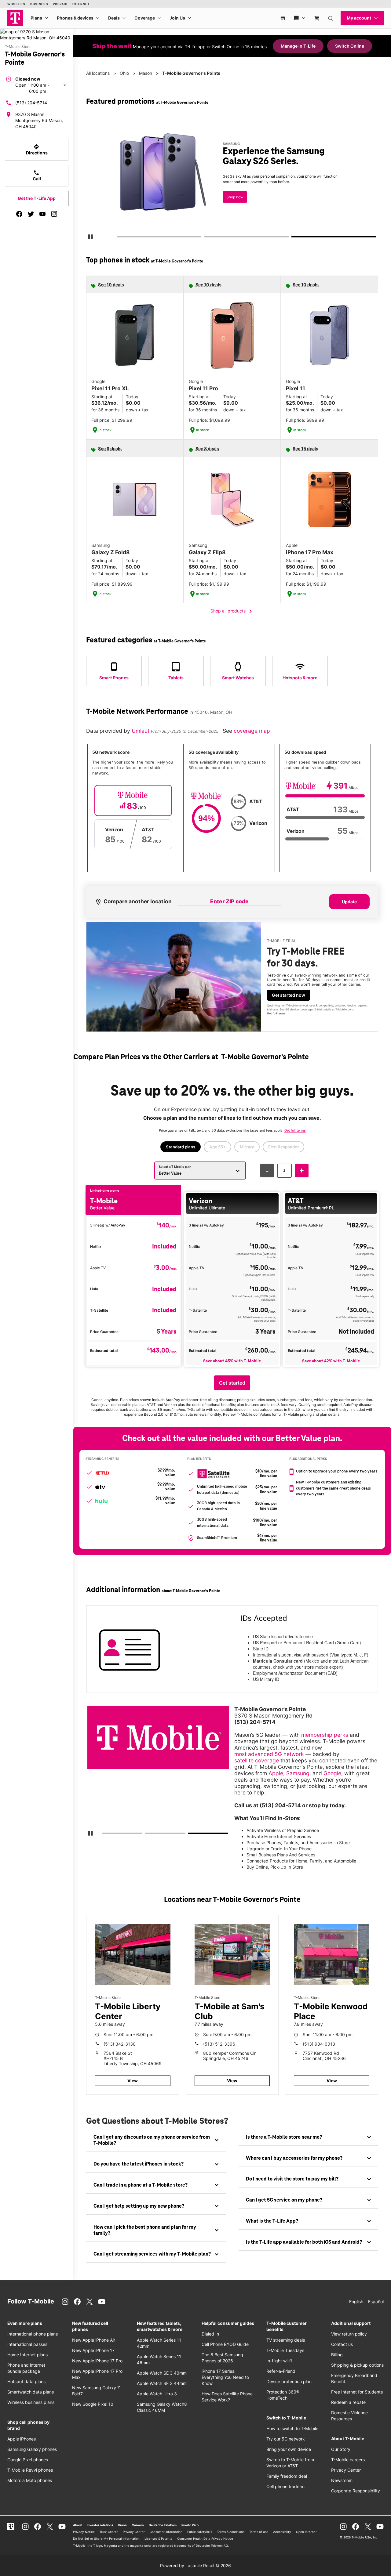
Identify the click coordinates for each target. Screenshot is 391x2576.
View (133, 2081)
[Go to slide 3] (294, 238)
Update (349, 902)
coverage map (252, 731)
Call (37, 175)
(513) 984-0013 (319, 2044)
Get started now (289, 995)
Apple (276, 1773)
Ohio (124, 73)
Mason (146, 73)
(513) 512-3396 (219, 2044)
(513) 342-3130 (120, 2044)
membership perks (325, 1735)
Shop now (235, 197)
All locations (98, 73)
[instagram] (54, 214)
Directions (37, 150)
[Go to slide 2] (206, 238)
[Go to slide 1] (119, 238)
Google (332, 1773)
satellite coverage (257, 1760)
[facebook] (19, 214)
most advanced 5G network (269, 1754)
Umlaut (141, 731)
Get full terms (276, 1013)
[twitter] (31, 214)
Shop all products (232, 611)
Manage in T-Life (298, 46)
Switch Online (350, 46)
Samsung (298, 1773)
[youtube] (42, 214)
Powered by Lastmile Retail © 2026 (195, 2565)
